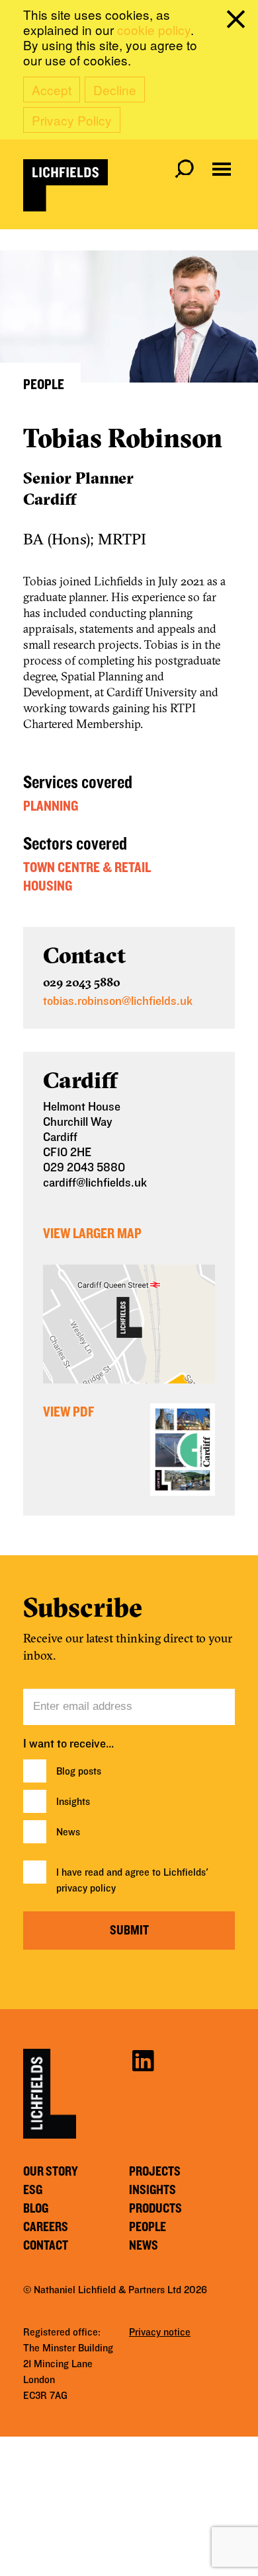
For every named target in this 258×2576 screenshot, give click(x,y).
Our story (51, 2172)
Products (155, 2209)
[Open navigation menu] (222, 169)
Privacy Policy (72, 120)
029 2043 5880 (82, 982)
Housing (48, 886)
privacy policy (86, 1888)
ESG (33, 2190)
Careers (46, 2227)
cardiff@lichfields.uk (95, 1183)
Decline (115, 90)
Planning (51, 806)
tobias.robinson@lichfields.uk (118, 1001)
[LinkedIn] (143, 2060)
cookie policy (154, 29)
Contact (46, 2246)
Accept (52, 90)
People (148, 2227)
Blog (36, 2209)
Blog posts (79, 1771)
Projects (155, 2172)
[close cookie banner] (238, 22)
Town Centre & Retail (87, 867)
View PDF (68, 1412)
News (68, 1832)
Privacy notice (160, 2332)
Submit (129, 1931)
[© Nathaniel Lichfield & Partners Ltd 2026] (65, 185)
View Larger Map (92, 1233)
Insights (73, 1802)
